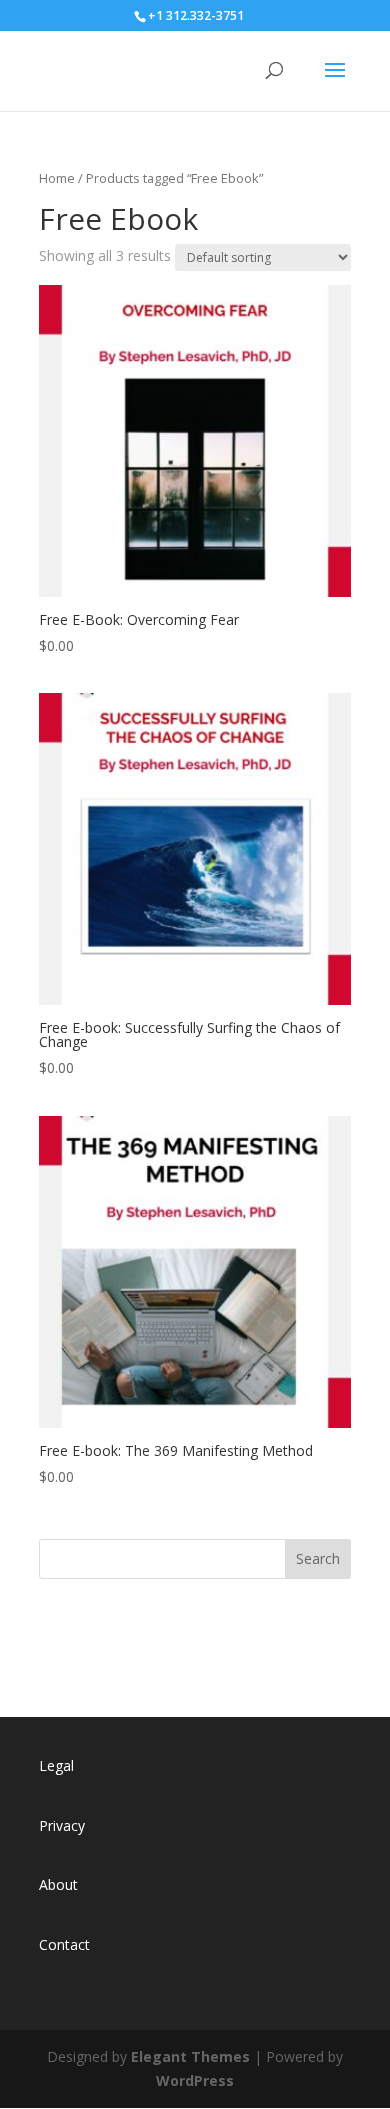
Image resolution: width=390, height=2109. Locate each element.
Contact (64, 1944)
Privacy (62, 1825)
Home (57, 178)
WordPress (195, 2080)
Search (318, 1558)
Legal (56, 1765)
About (58, 1884)
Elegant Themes (190, 2056)
